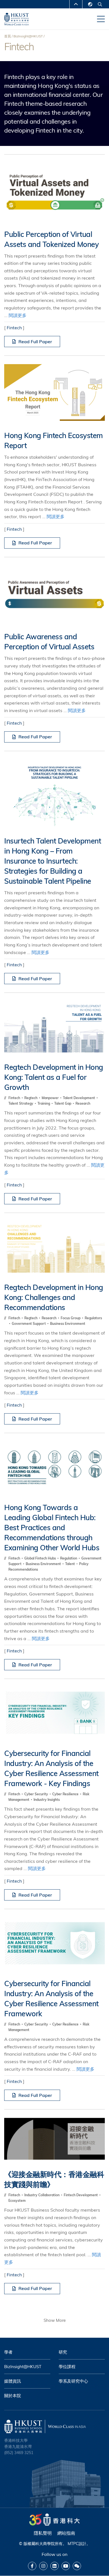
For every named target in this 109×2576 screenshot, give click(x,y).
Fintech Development (81, 2195)
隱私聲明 (43, 2533)
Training (44, 1103)
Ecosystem (17, 2201)
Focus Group (71, 1318)
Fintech (14, 328)
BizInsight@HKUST (28, 36)
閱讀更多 (18, 315)
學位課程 (67, 2367)
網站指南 (66, 2533)
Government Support (29, 1324)
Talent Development (79, 1098)
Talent (70, 1564)
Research (83, 1103)
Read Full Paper (35, 342)
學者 (8, 2352)
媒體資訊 (13, 2381)
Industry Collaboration (42, 2195)
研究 (63, 2352)
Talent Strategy (21, 1103)
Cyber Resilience (66, 1794)
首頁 (8, 36)
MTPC (73, 2544)
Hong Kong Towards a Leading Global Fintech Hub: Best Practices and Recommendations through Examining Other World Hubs (52, 1528)
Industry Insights (47, 1800)
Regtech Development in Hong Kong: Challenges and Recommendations (54, 1297)
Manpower (51, 1098)
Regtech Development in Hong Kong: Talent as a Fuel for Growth (54, 1077)
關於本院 (13, 2396)
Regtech (31, 1098)
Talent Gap (63, 1103)
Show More (55, 2320)
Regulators (93, 1318)
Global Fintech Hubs (41, 1558)
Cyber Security (37, 1794)
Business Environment (68, 1324)
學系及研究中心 (73, 2381)
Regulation (69, 1558)
